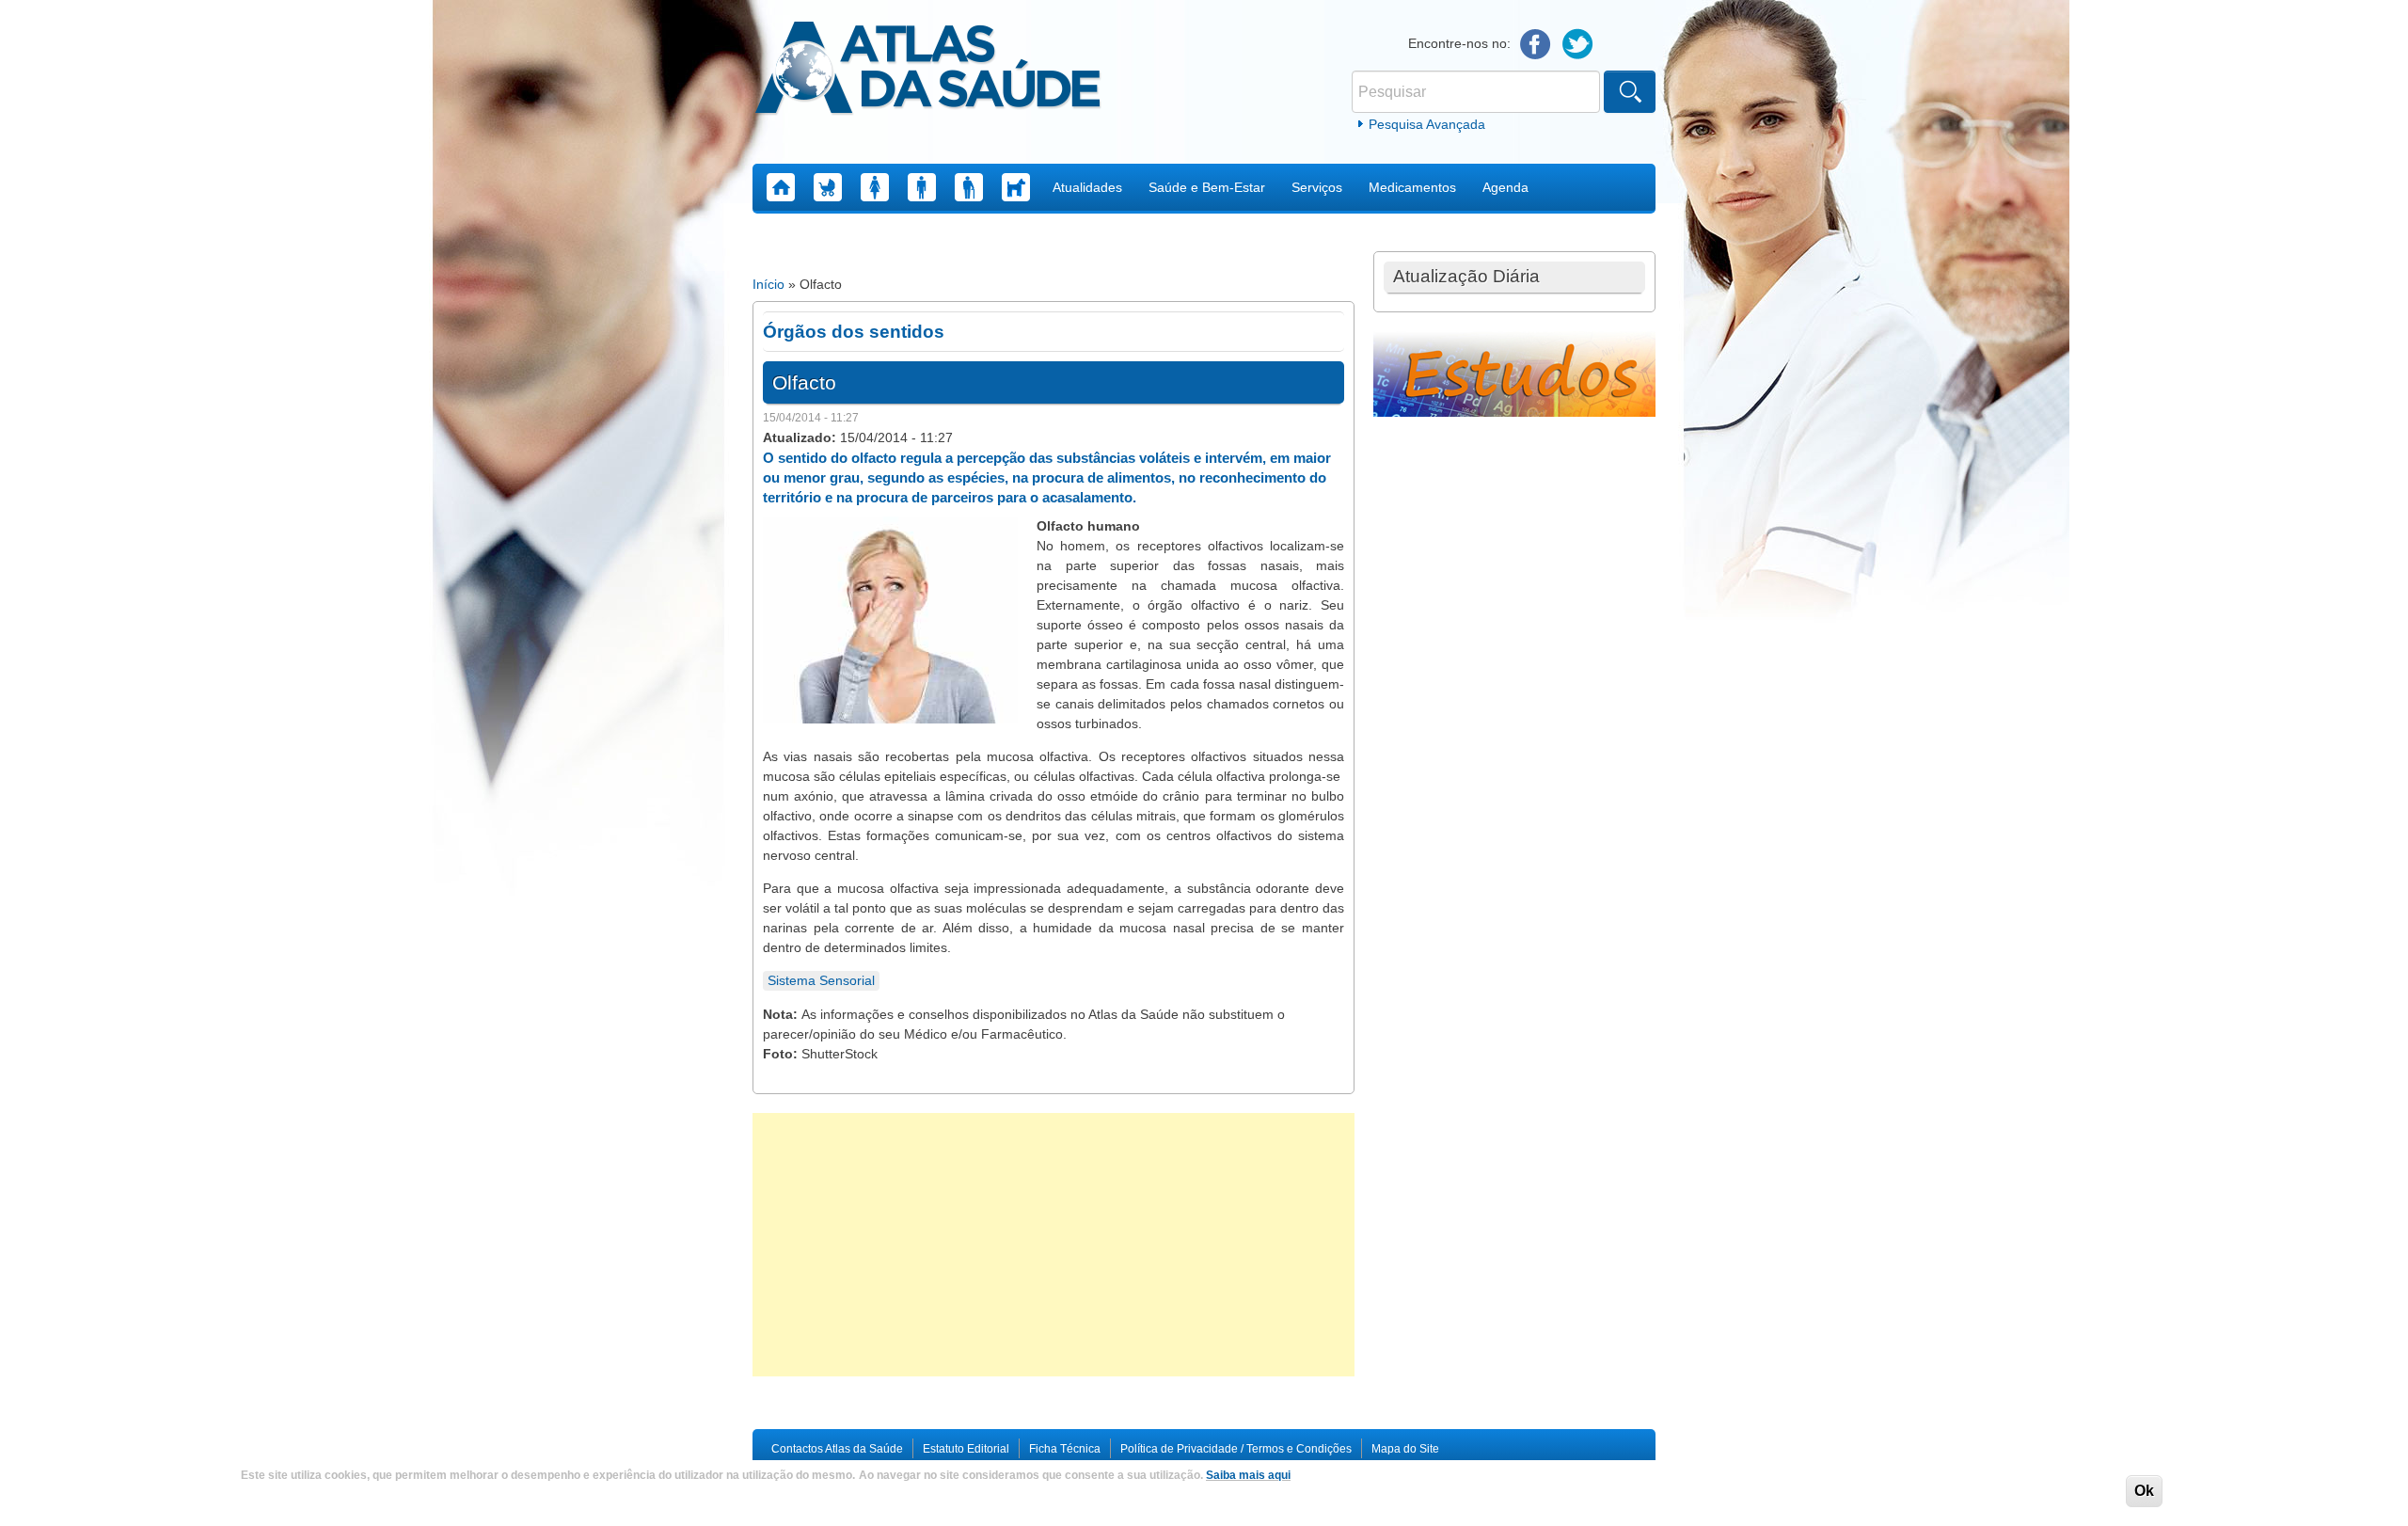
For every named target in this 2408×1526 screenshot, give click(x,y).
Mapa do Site (1405, 1449)
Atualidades (1087, 187)
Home (781, 187)
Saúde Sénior (969, 187)
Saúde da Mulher (875, 187)
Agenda (1505, 187)
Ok (2144, 1491)
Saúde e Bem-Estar (1207, 187)
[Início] (928, 71)
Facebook (1536, 45)
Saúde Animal (1016, 187)
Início (768, 284)
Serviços (1317, 187)
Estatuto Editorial (966, 1449)
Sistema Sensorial (821, 980)
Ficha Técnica (1065, 1449)
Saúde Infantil (828, 187)
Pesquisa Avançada (1427, 124)
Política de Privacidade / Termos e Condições (1236, 1449)
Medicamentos (1412, 187)
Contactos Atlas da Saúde (837, 1449)
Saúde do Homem (922, 187)
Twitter (1578, 45)
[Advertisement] (1053, 1245)
